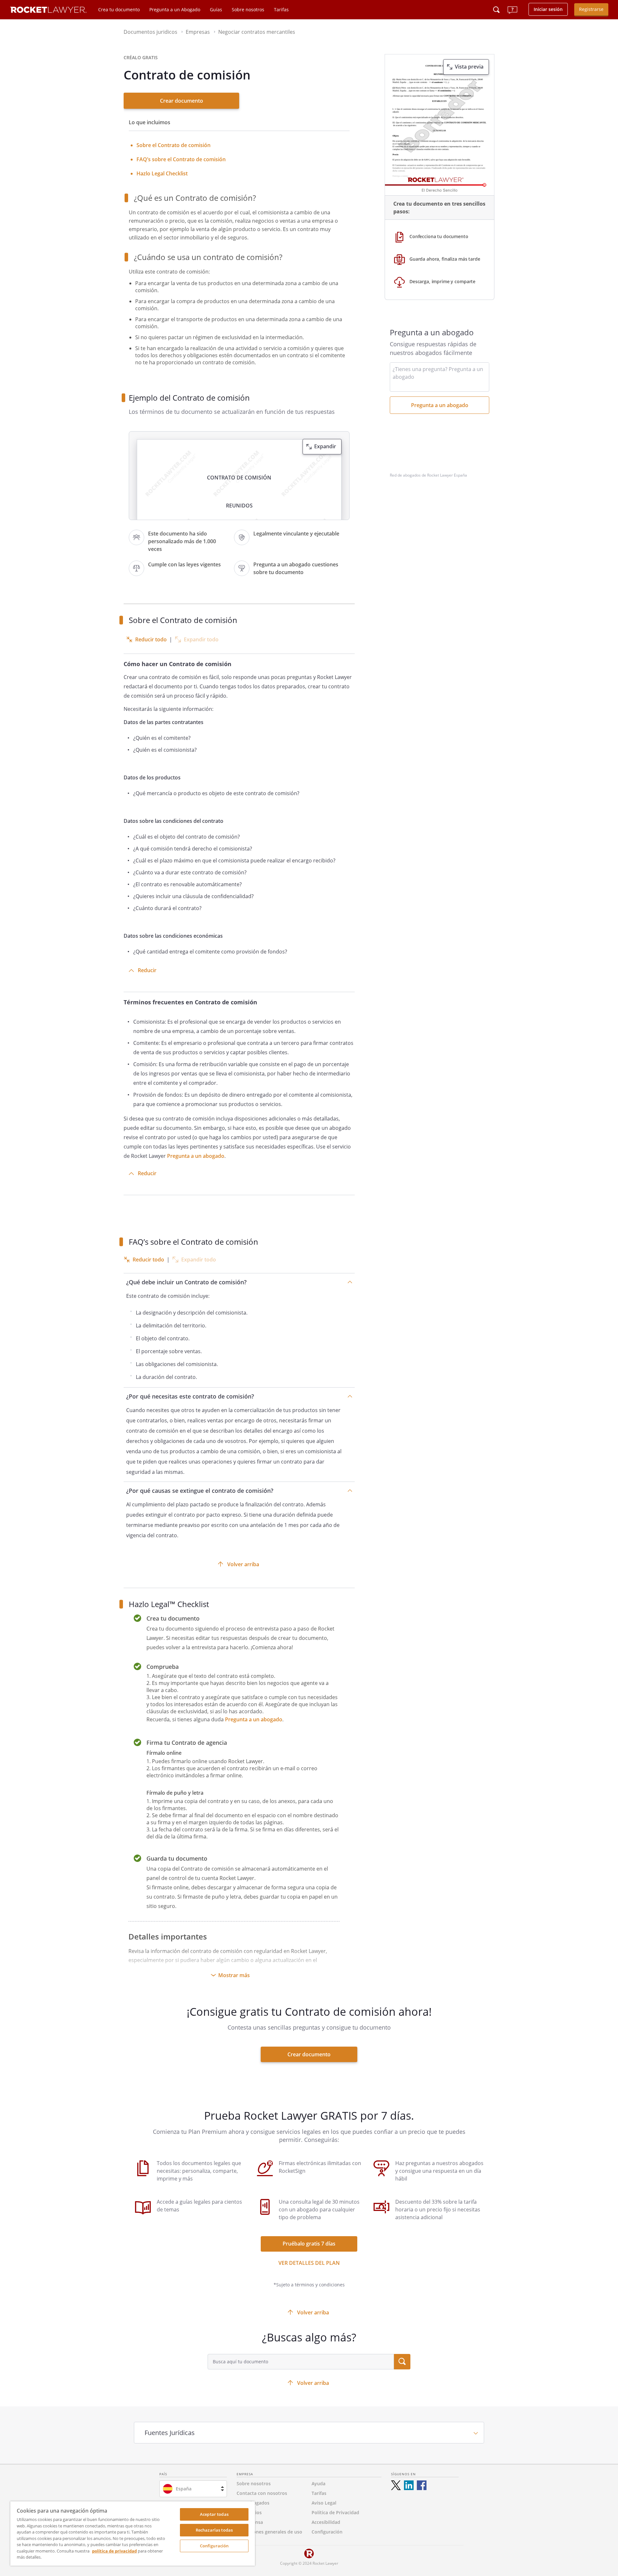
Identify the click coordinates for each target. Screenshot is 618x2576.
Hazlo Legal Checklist (162, 173)
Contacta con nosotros (262, 2493)
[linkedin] (409, 2485)
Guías (216, 9)
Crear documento (182, 101)
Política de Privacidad (335, 2512)
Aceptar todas (214, 2514)
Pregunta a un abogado (196, 1156)
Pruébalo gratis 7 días (309, 2244)
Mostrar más (234, 1975)
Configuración (214, 2546)
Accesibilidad (326, 2522)
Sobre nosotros (248, 9)
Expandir (325, 446)
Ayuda (318, 2483)
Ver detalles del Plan (309, 2263)
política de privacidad (114, 2551)
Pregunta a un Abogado (175, 9)
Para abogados (253, 2503)
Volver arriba (243, 1564)
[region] (133, 2534)
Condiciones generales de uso (269, 2532)
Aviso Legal (324, 2503)
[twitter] (396, 2485)
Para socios (249, 2512)
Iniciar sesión (548, 9)
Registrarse (591, 9)
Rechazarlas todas (214, 2530)
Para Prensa (250, 2522)
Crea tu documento (119, 9)
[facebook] (422, 2485)
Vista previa (469, 67)
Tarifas (281, 9)
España (184, 2489)
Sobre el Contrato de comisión (173, 145)
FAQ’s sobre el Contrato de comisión (181, 159)
